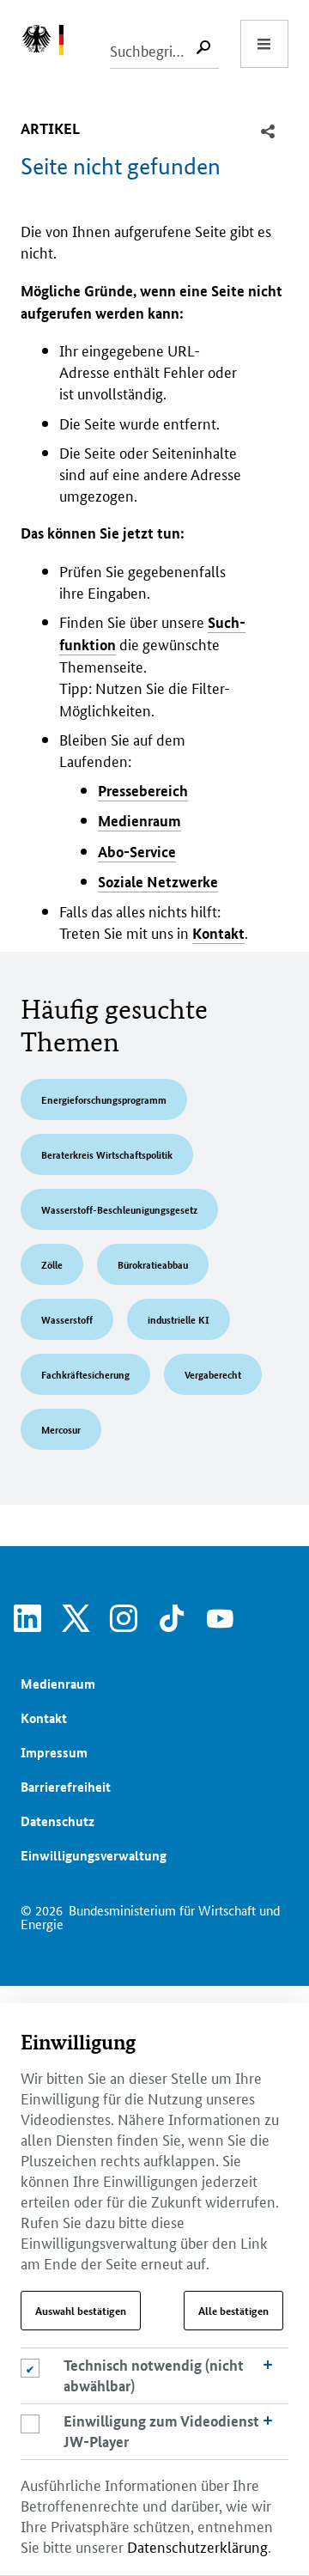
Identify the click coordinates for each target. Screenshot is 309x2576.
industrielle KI (179, 1319)
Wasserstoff (67, 1319)
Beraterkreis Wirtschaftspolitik (107, 1154)
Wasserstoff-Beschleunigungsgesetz (119, 1209)
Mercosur (61, 1429)
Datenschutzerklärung (197, 2546)
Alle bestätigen (233, 2311)
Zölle (52, 1264)
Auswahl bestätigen (81, 2311)
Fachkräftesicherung (85, 1374)
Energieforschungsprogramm (104, 1099)
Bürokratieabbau (153, 1264)
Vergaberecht (213, 1374)
